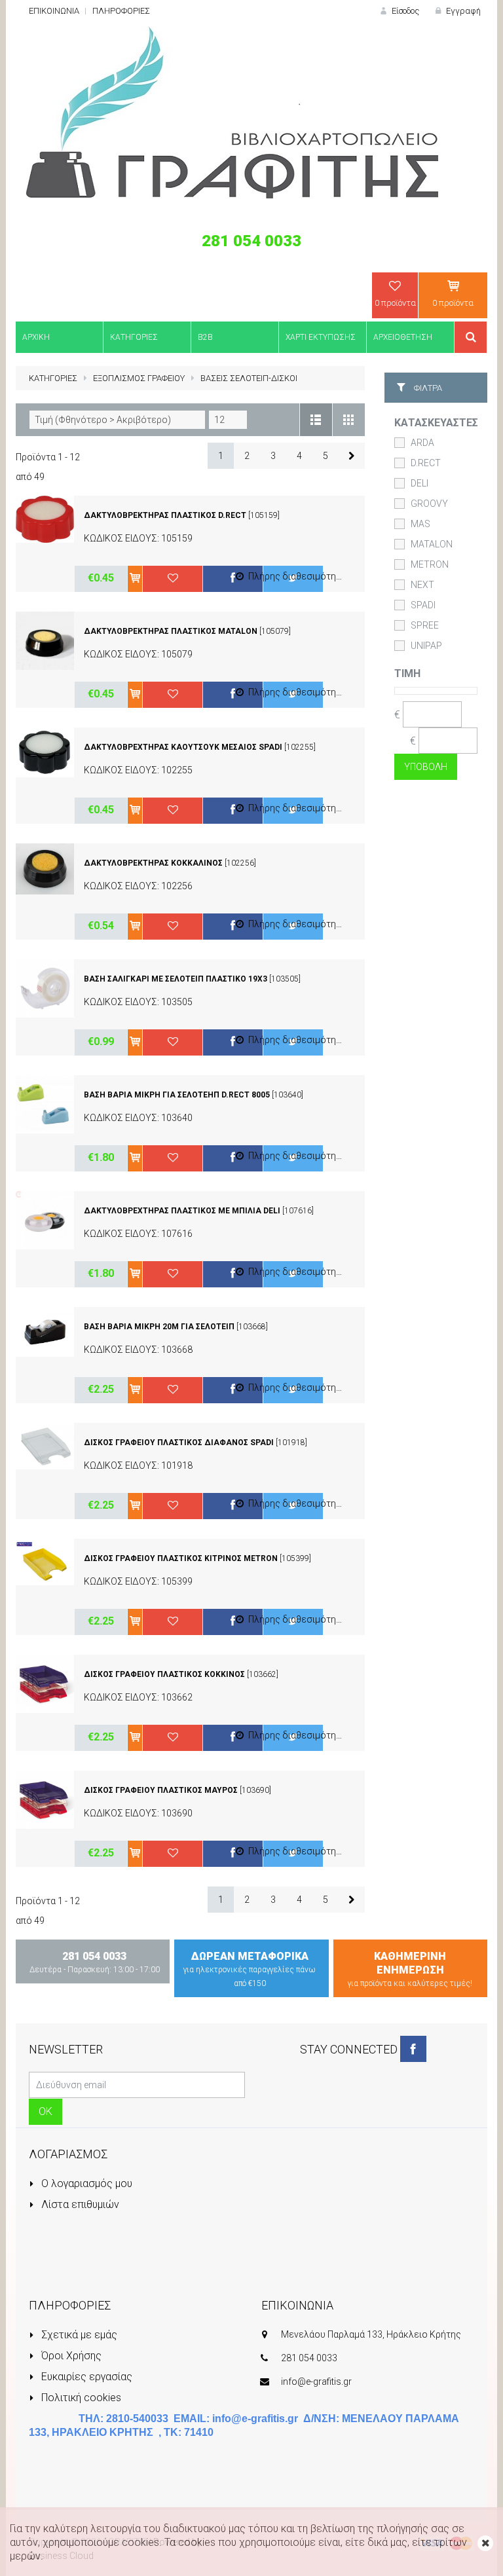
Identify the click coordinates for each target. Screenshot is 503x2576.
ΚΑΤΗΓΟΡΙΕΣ (53, 378)
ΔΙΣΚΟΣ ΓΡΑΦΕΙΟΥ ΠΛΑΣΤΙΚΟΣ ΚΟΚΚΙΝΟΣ (165, 1674)
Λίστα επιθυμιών (79, 2204)
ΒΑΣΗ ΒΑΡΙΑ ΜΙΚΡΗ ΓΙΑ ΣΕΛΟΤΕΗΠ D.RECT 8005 (178, 1095)
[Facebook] (413, 2049)
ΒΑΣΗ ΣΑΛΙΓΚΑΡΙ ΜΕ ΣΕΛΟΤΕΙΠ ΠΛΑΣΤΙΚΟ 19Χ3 (176, 979)
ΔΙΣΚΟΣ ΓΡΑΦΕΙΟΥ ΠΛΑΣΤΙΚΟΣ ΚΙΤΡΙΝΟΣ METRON (182, 1558)
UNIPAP (426, 646)
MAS (420, 524)
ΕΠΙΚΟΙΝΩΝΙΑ (54, 11)
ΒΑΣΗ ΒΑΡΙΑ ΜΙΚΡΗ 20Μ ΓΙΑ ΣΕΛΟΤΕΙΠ (159, 1327)
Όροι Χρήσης (70, 2356)
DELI (419, 483)
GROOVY (429, 504)
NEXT (422, 585)
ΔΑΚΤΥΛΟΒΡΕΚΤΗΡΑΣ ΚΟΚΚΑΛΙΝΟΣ (153, 863)
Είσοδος (404, 11)
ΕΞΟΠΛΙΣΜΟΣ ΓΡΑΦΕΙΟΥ (139, 378)
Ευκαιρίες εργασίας (85, 2377)
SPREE (425, 625)
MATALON (432, 544)
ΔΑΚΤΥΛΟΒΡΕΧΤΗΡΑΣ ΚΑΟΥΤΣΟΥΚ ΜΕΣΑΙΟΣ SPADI (183, 747)
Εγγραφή (462, 11)
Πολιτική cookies (80, 2398)
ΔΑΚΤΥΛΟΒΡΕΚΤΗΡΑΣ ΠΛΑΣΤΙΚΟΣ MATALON (171, 631)
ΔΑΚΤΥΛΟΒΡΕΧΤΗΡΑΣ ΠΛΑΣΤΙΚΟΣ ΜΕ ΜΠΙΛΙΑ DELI (182, 1211)
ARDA (422, 443)
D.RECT (426, 463)
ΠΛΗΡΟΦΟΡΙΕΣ (121, 11)
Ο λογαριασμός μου (85, 2183)
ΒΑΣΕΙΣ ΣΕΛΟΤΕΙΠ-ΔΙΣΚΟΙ (249, 378)
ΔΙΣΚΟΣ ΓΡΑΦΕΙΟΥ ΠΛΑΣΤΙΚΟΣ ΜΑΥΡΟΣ (162, 1790)
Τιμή (407, 673)
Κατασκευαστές (436, 423)
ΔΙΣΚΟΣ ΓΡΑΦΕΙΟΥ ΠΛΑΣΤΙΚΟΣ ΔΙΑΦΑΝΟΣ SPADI (179, 1443)
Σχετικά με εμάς (78, 2335)
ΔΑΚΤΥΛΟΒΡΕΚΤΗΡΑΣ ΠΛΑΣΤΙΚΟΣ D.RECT (165, 515)
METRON (430, 564)
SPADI (423, 605)
